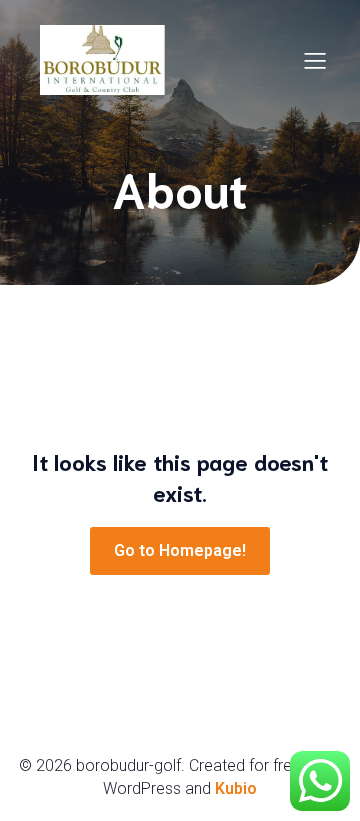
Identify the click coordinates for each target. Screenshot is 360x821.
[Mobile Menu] (315, 60)
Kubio (236, 788)
